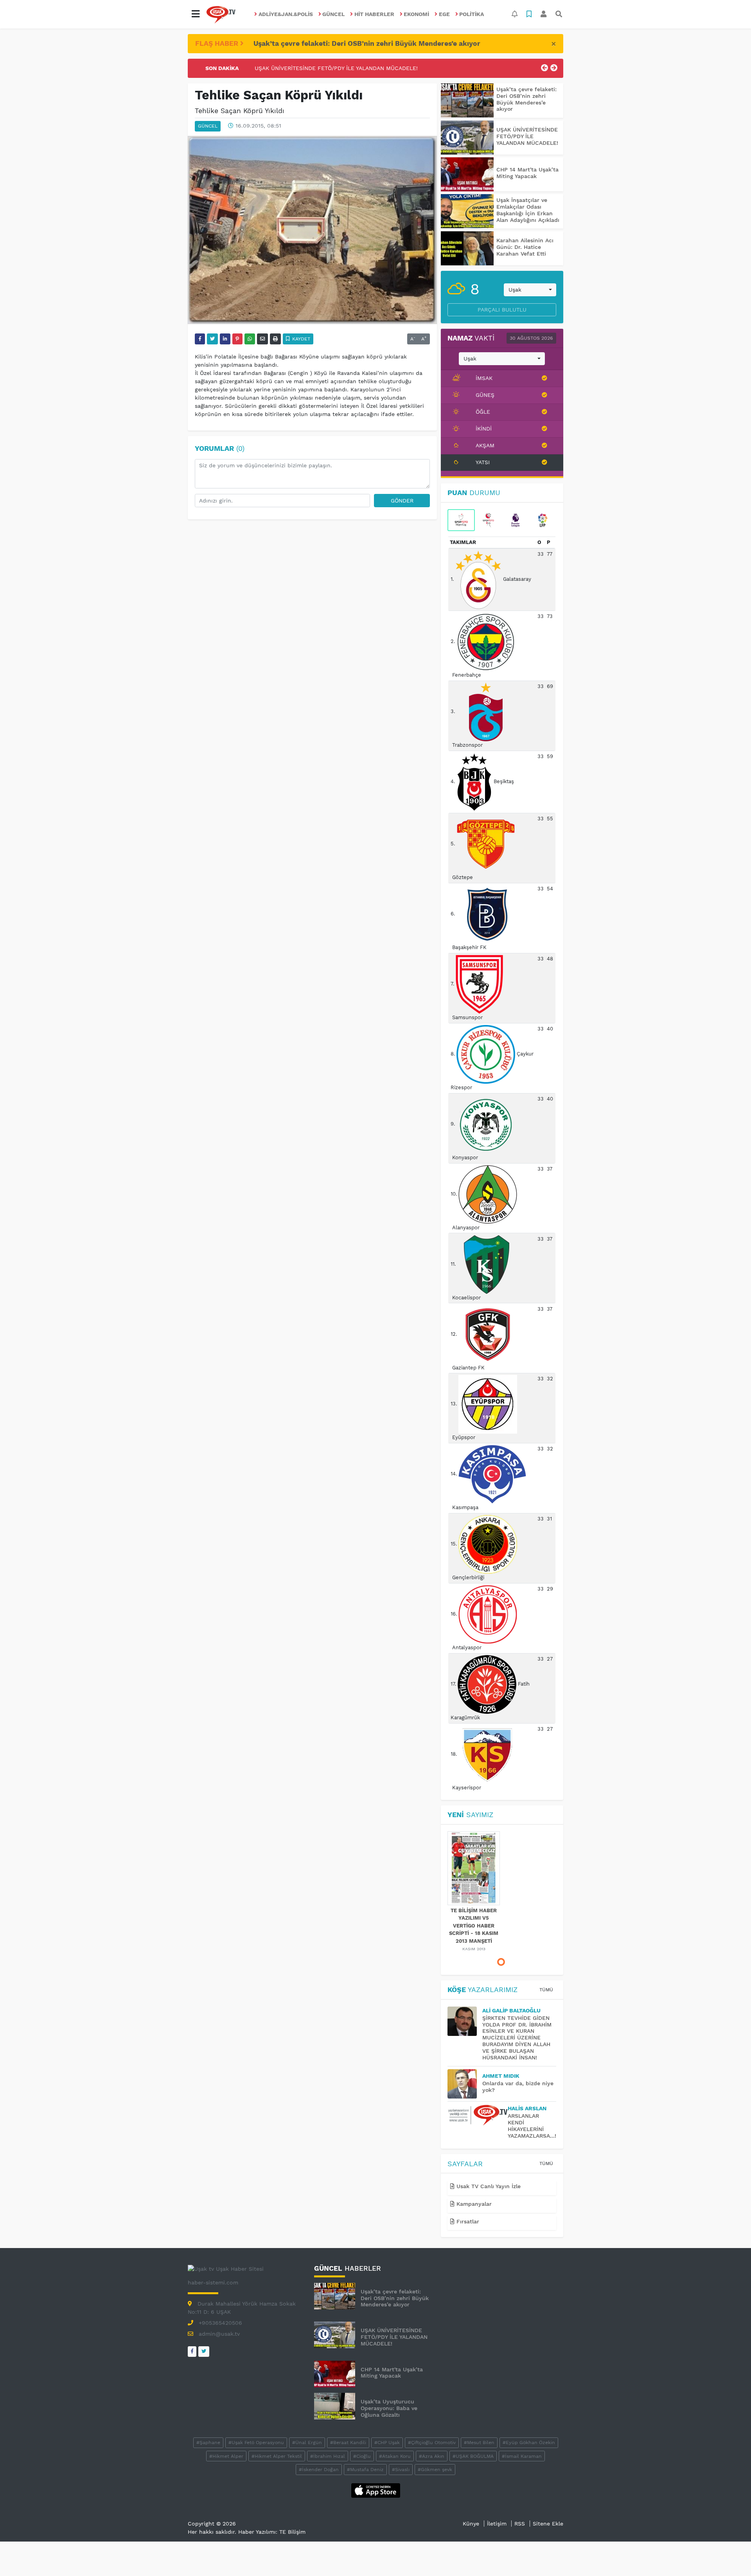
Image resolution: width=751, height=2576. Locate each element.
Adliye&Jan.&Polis (286, 14)
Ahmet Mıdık (501, 2076)
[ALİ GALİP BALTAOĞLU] (465, 2021)
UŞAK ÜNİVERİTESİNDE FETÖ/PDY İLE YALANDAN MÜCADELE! (527, 136)
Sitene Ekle (548, 2524)
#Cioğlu (362, 2456)
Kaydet (300, 339)
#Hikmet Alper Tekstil (277, 2456)
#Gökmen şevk (435, 2470)
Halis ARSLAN (527, 2108)
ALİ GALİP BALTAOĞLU (511, 2010)
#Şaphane (208, 2443)
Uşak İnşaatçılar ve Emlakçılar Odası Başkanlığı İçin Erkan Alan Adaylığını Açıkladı (528, 210)
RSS (520, 2524)
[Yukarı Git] (730, 2556)
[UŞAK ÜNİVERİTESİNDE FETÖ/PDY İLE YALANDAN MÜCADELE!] (467, 138)
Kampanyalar (473, 2204)
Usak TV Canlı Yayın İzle (488, 2186)
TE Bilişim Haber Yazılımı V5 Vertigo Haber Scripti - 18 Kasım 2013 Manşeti (474, 1926)
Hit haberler (374, 14)
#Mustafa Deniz (365, 2470)
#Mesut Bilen (479, 2443)
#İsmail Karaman (522, 2456)
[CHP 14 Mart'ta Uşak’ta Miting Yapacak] (467, 174)
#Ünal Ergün (307, 2443)
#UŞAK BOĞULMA (473, 2456)
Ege (444, 14)
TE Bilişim (292, 2532)
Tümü (546, 1990)
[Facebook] (192, 2352)
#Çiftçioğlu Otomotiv (432, 2443)
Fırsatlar (467, 2221)
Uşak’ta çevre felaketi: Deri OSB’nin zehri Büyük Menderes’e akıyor (367, 43)
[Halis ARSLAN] (478, 2115)
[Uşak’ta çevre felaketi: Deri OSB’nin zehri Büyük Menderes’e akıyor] (467, 100)
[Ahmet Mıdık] (465, 2084)
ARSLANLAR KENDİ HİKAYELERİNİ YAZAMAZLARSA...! (532, 2126)
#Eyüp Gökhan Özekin (529, 2443)
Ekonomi (416, 14)
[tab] (461, 520)
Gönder (402, 501)
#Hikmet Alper (226, 2456)
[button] (196, 14)
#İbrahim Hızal (328, 2456)
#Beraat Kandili (348, 2443)
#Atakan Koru (395, 2456)
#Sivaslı (401, 2470)
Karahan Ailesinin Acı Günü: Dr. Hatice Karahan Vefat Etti (525, 247)
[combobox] (530, 290)
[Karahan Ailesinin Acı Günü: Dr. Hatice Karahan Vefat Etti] (467, 248)
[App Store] (376, 2490)
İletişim (497, 2524)
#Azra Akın (432, 2456)
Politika (472, 14)
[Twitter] (204, 2352)
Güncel (333, 14)
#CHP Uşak (387, 2443)
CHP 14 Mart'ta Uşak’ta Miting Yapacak (307, 72)
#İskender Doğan (319, 2470)
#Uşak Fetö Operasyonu (256, 2443)
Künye (471, 2524)
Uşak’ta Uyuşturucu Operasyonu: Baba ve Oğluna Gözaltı (389, 2408)
